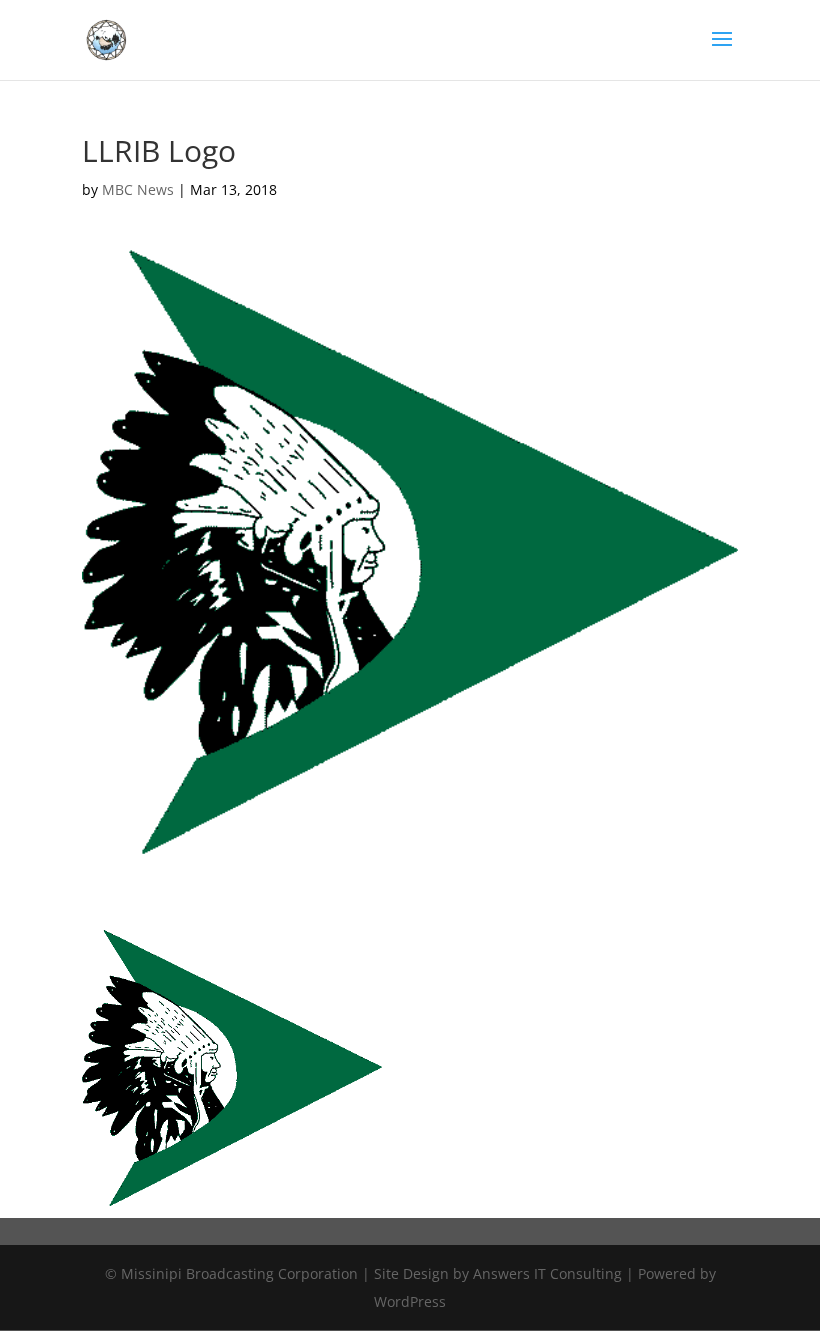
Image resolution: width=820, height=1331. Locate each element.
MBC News (138, 189)
